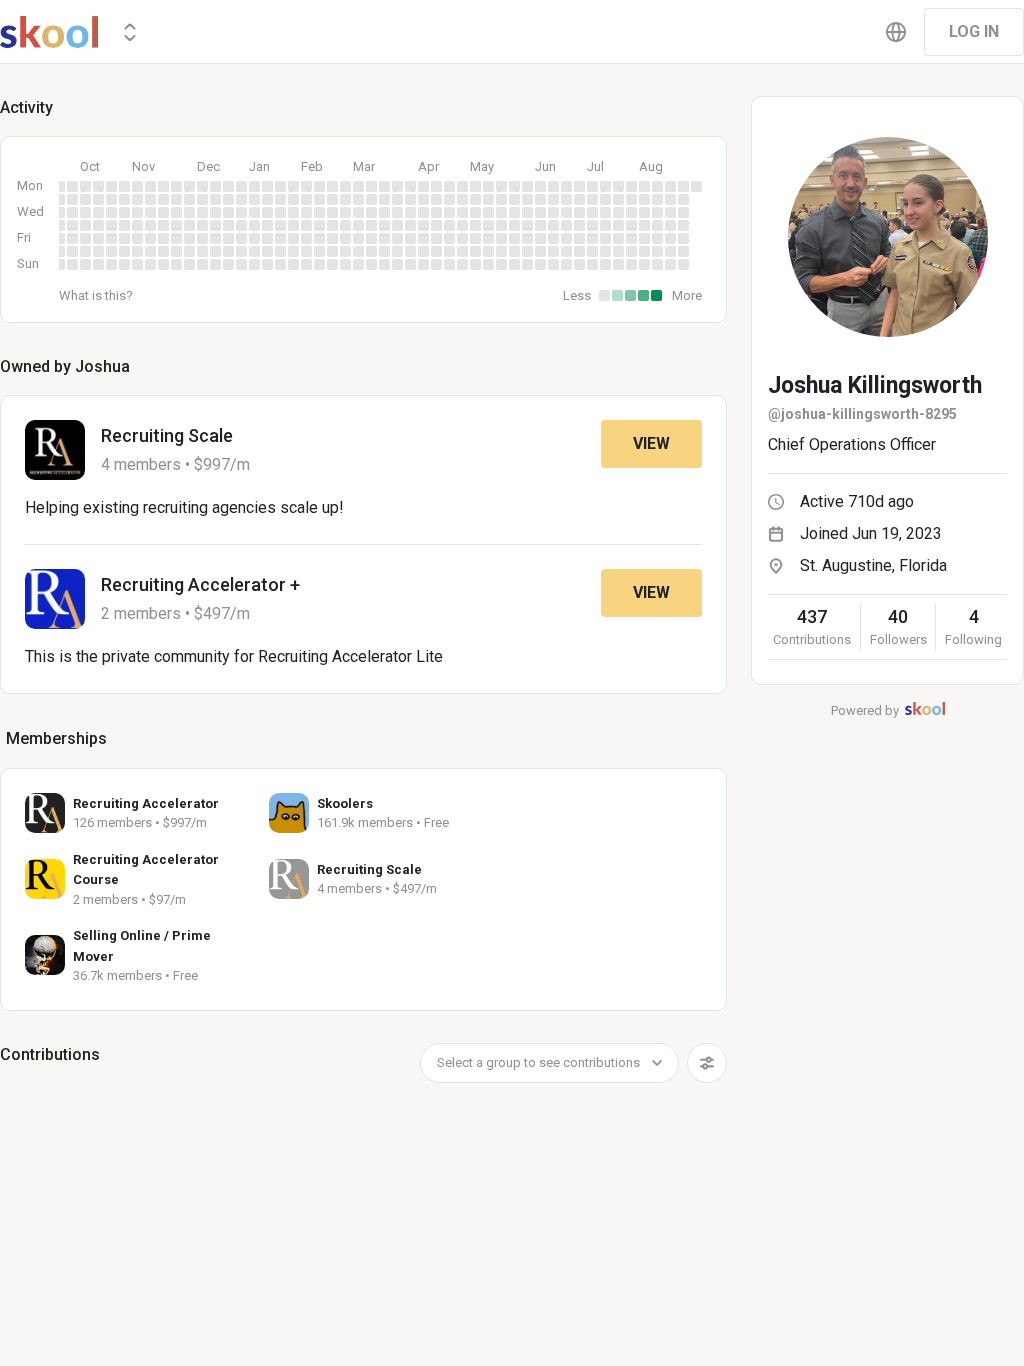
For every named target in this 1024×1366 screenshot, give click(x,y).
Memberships (56, 738)
